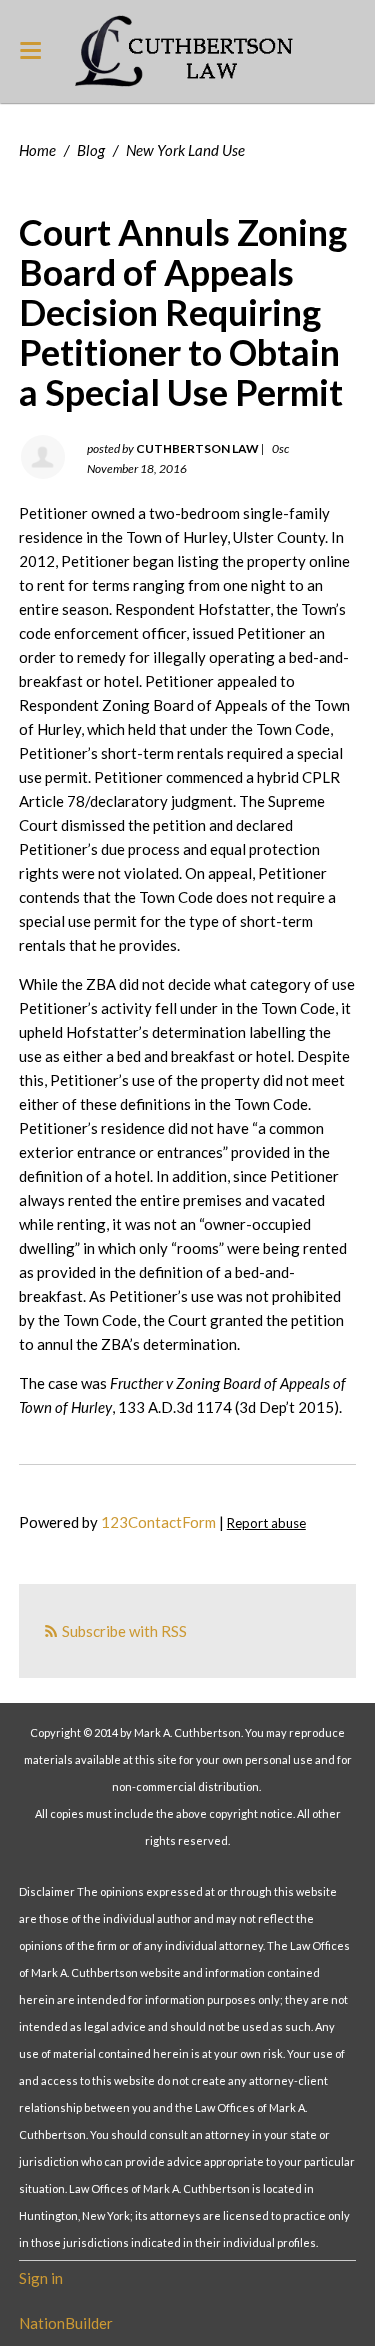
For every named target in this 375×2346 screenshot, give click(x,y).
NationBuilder (66, 2323)
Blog (91, 150)
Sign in (41, 2278)
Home (37, 150)
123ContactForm (158, 1522)
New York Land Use (185, 150)
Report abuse (266, 1523)
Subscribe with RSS (124, 1631)
